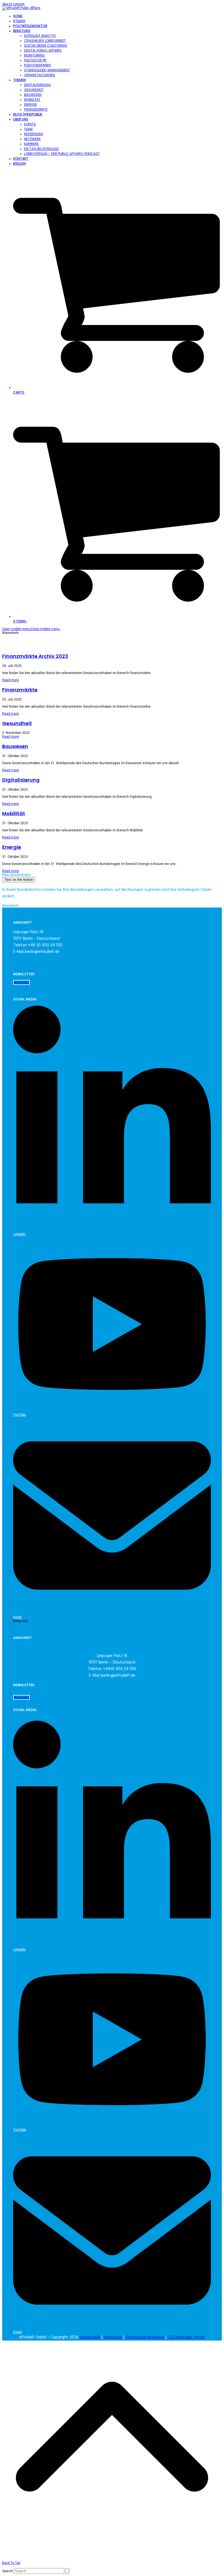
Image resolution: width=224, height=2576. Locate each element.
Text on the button (19, 880)
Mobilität (14, 813)
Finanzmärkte (20, 690)
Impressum (113, 2337)
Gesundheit (17, 723)
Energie (12, 847)
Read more (11, 680)
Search (8, 2571)
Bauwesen (15, 746)
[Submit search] (67, 2571)
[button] (31, 629)
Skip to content (13, 4)
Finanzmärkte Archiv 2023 (35, 656)
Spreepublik (90, 2337)
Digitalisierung (21, 780)
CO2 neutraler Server (186, 2337)
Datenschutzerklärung (145, 2337)
